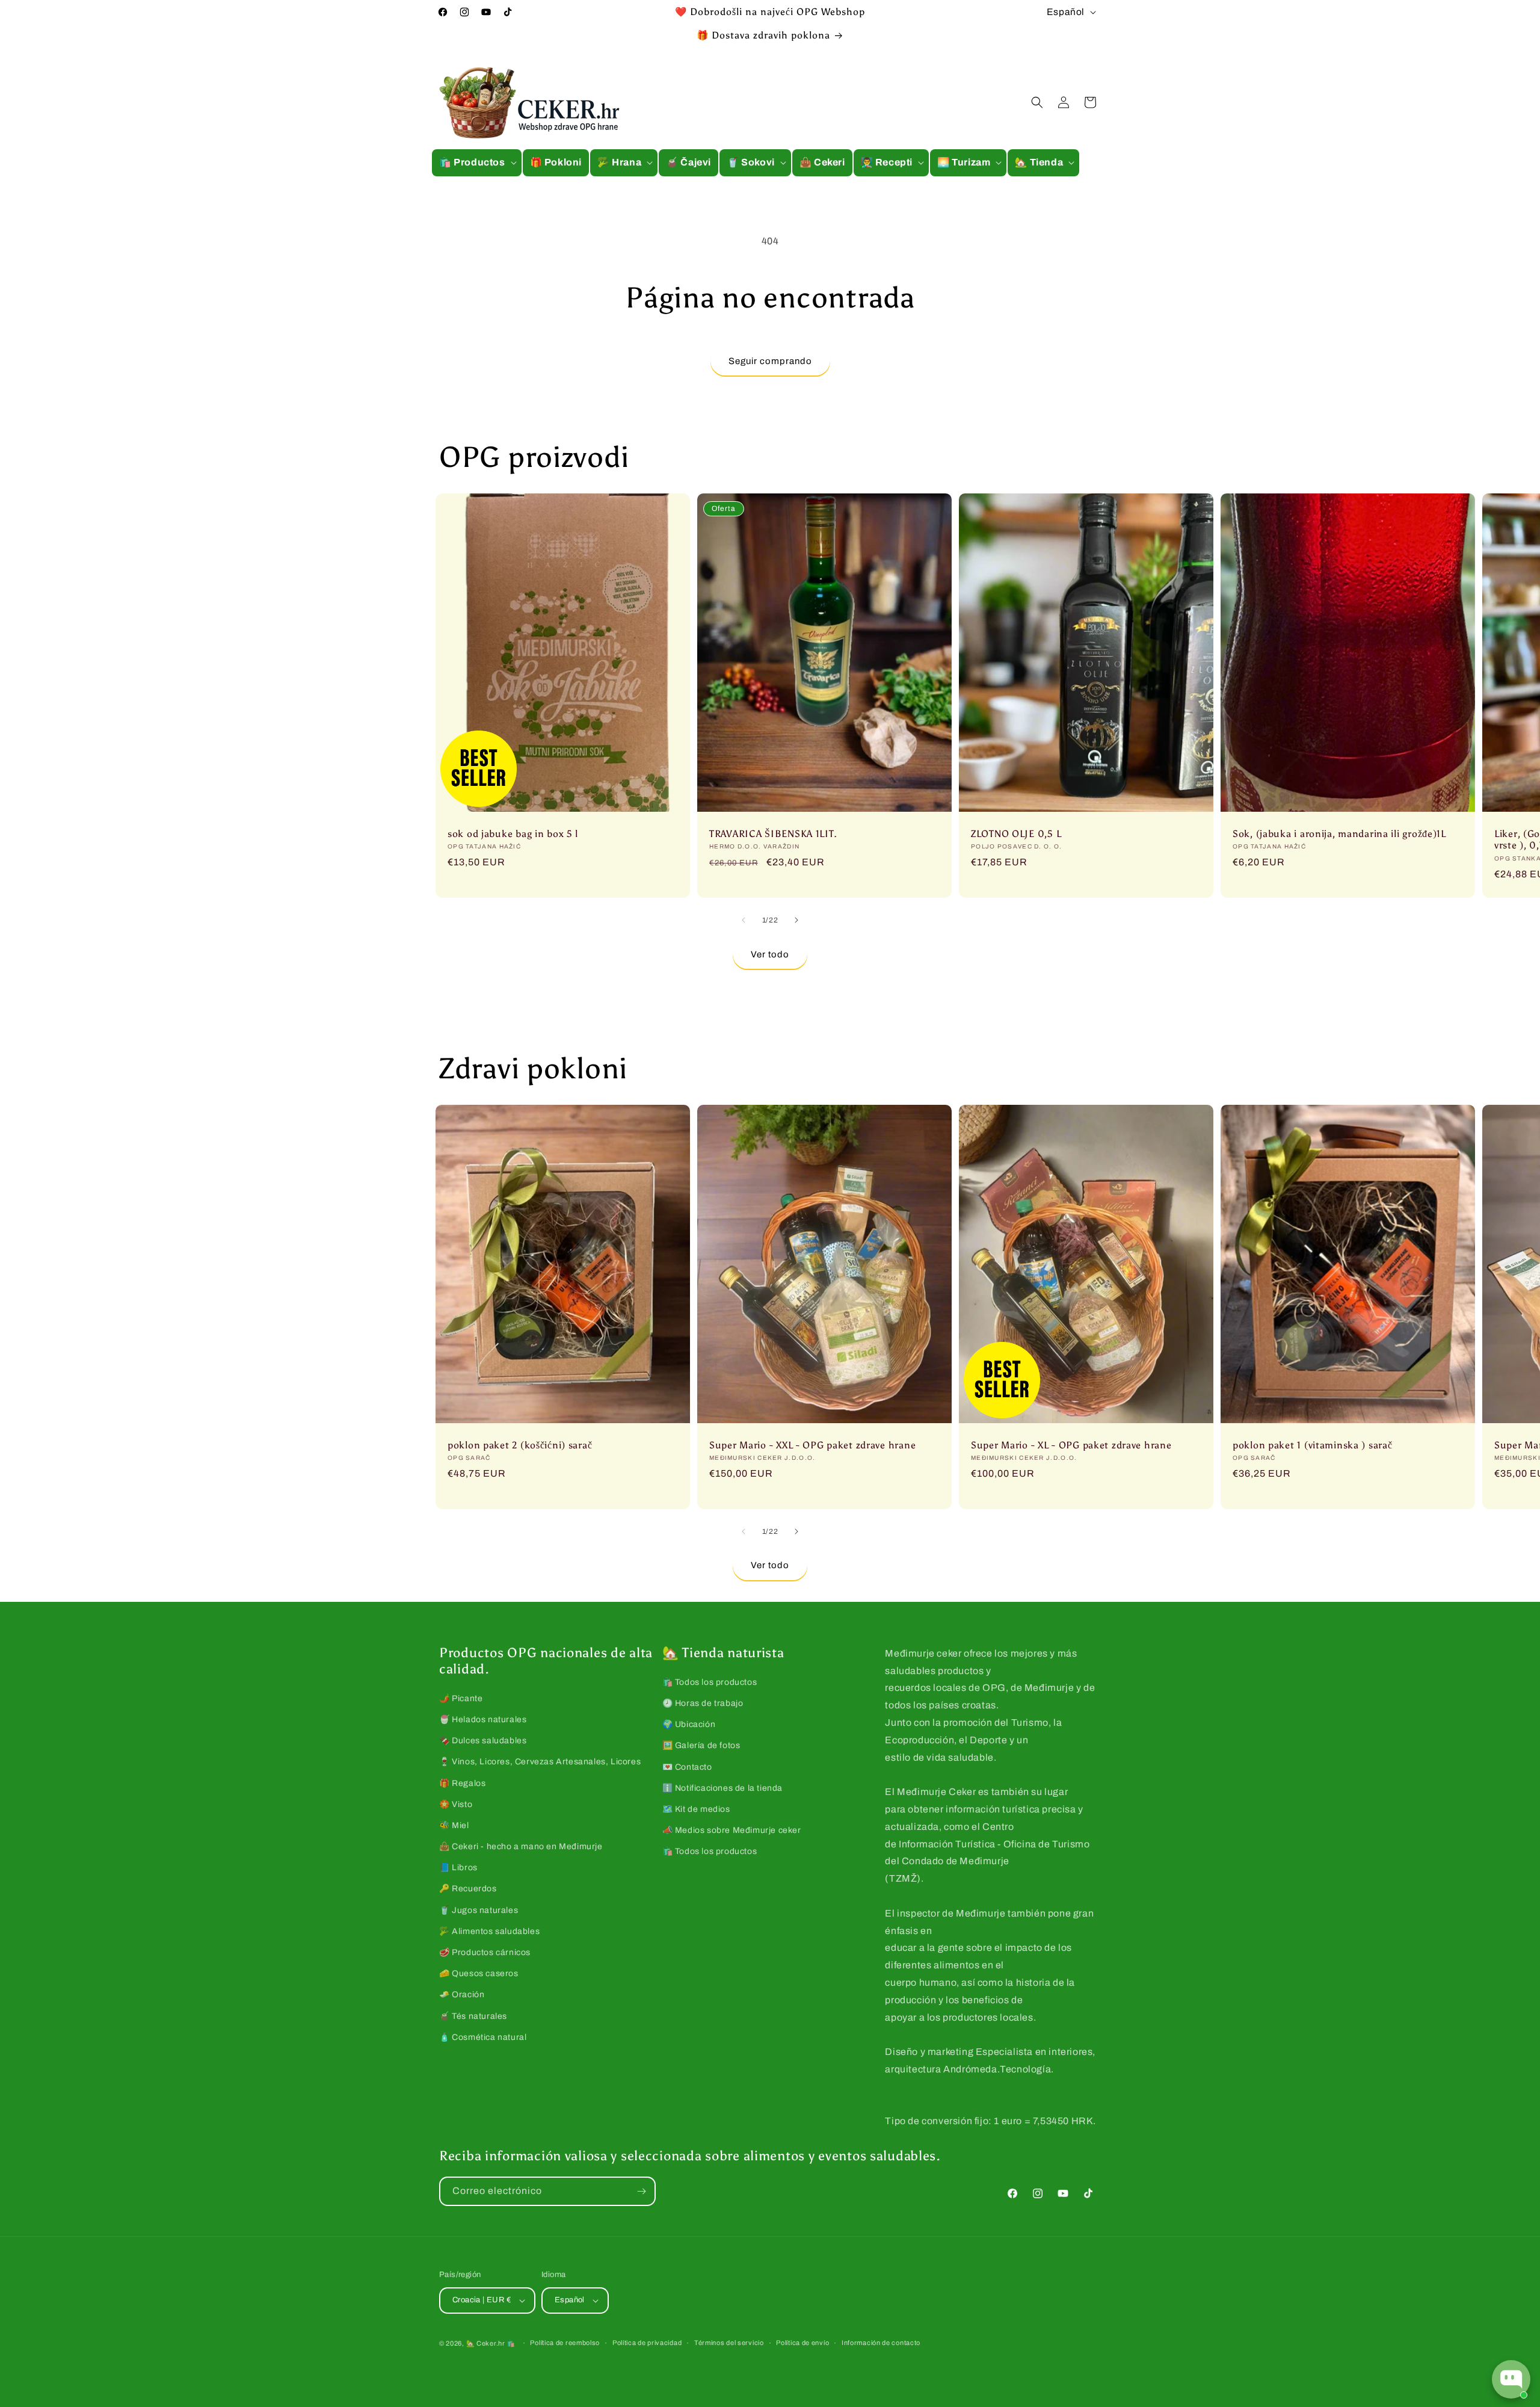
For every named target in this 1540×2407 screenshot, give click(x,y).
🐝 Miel (454, 1825)
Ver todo (770, 954)
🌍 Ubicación (689, 1724)
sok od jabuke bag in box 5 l (513, 834)
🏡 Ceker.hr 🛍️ (491, 2343)
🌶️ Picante (461, 1698)
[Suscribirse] (641, 2191)
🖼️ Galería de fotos (701, 1745)
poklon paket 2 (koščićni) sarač (520, 1445)
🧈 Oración (462, 1995)
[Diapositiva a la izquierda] (744, 920)
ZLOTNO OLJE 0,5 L (1016, 834)
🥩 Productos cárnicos (485, 1952)
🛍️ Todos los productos (710, 1682)
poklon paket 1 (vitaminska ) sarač (1312, 1445)
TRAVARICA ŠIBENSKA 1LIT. (773, 834)
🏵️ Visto (456, 1804)
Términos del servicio (729, 2343)
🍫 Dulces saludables (483, 1741)
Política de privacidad (647, 2343)
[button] (477, 163)
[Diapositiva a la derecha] (796, 920)
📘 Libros (458, 1868)
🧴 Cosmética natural (483, 2037)
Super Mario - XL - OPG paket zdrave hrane (1071, 1445)
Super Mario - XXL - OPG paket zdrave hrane (812, 1445)
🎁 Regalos (462, 1783)
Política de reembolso (565, 2343)
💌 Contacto (687, 1767)
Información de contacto (881, 2343)
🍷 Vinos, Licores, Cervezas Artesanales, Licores (540, 1762)
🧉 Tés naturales (473, 2016)
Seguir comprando (770, 361)
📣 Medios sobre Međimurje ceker (732, 1830)
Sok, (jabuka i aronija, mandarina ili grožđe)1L (1339, 834)
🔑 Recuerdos (468, 1889)
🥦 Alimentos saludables (489, 1931)
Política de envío (802, 2343)
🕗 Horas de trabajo (703, 1703)
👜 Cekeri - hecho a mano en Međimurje (521, 1846)
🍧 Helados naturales (483, 1720)
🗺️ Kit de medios (696, 1809)
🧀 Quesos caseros (479, 1973)
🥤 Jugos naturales (479, 1910)
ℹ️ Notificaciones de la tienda (722, 1788)
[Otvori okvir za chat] (1511, 2379)
